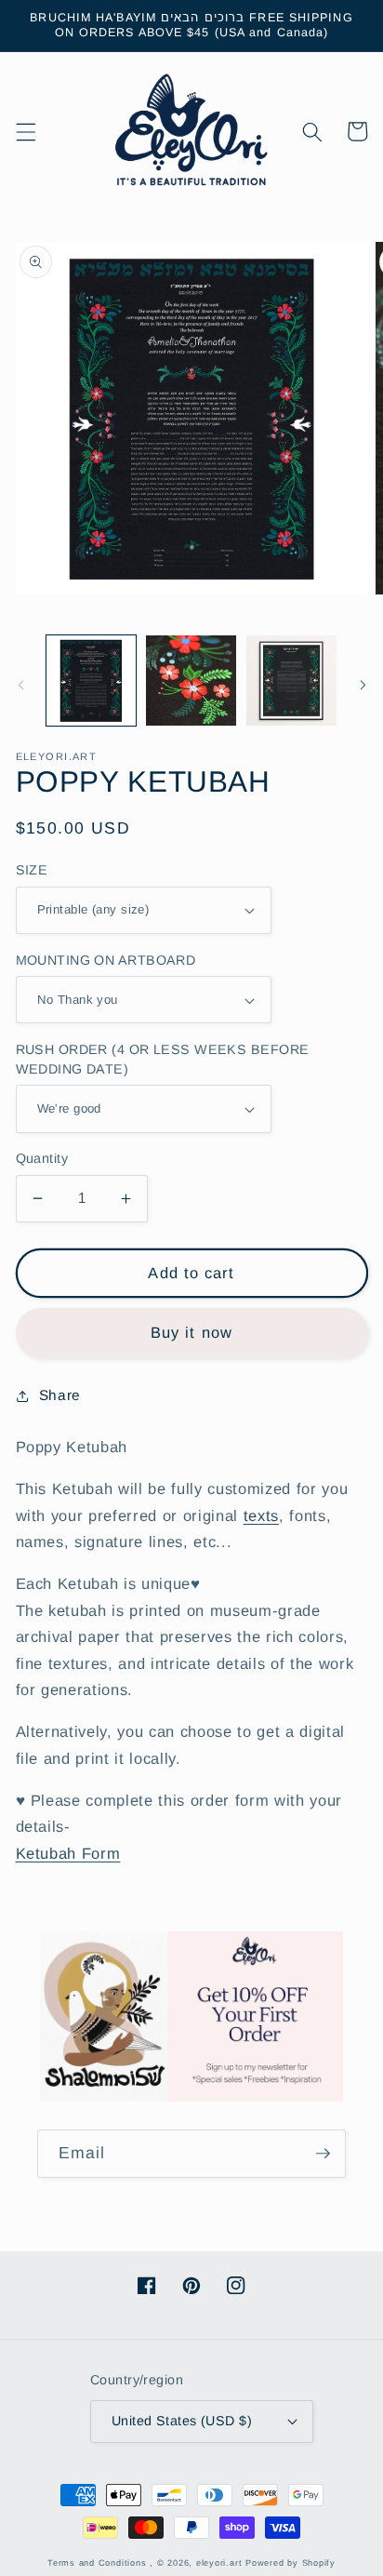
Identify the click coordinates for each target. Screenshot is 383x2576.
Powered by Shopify (291, 2563)
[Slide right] (363, 686)
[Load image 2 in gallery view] (191, 681)
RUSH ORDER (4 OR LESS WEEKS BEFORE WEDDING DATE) (163, 1059)
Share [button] (60, 1395)
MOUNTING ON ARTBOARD (106, 960)
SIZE (32, 870)
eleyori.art (219, 2563)
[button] (25, 131)
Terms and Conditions (97, 2563)
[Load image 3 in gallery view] (291, 681)
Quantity (42, 1158)
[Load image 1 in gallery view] (92, 681)
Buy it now (191, 1332)
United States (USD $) (182, 2421)
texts (261, 1515)
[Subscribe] (323, 2154)
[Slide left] (20, 686)
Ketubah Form (68, 1853)
